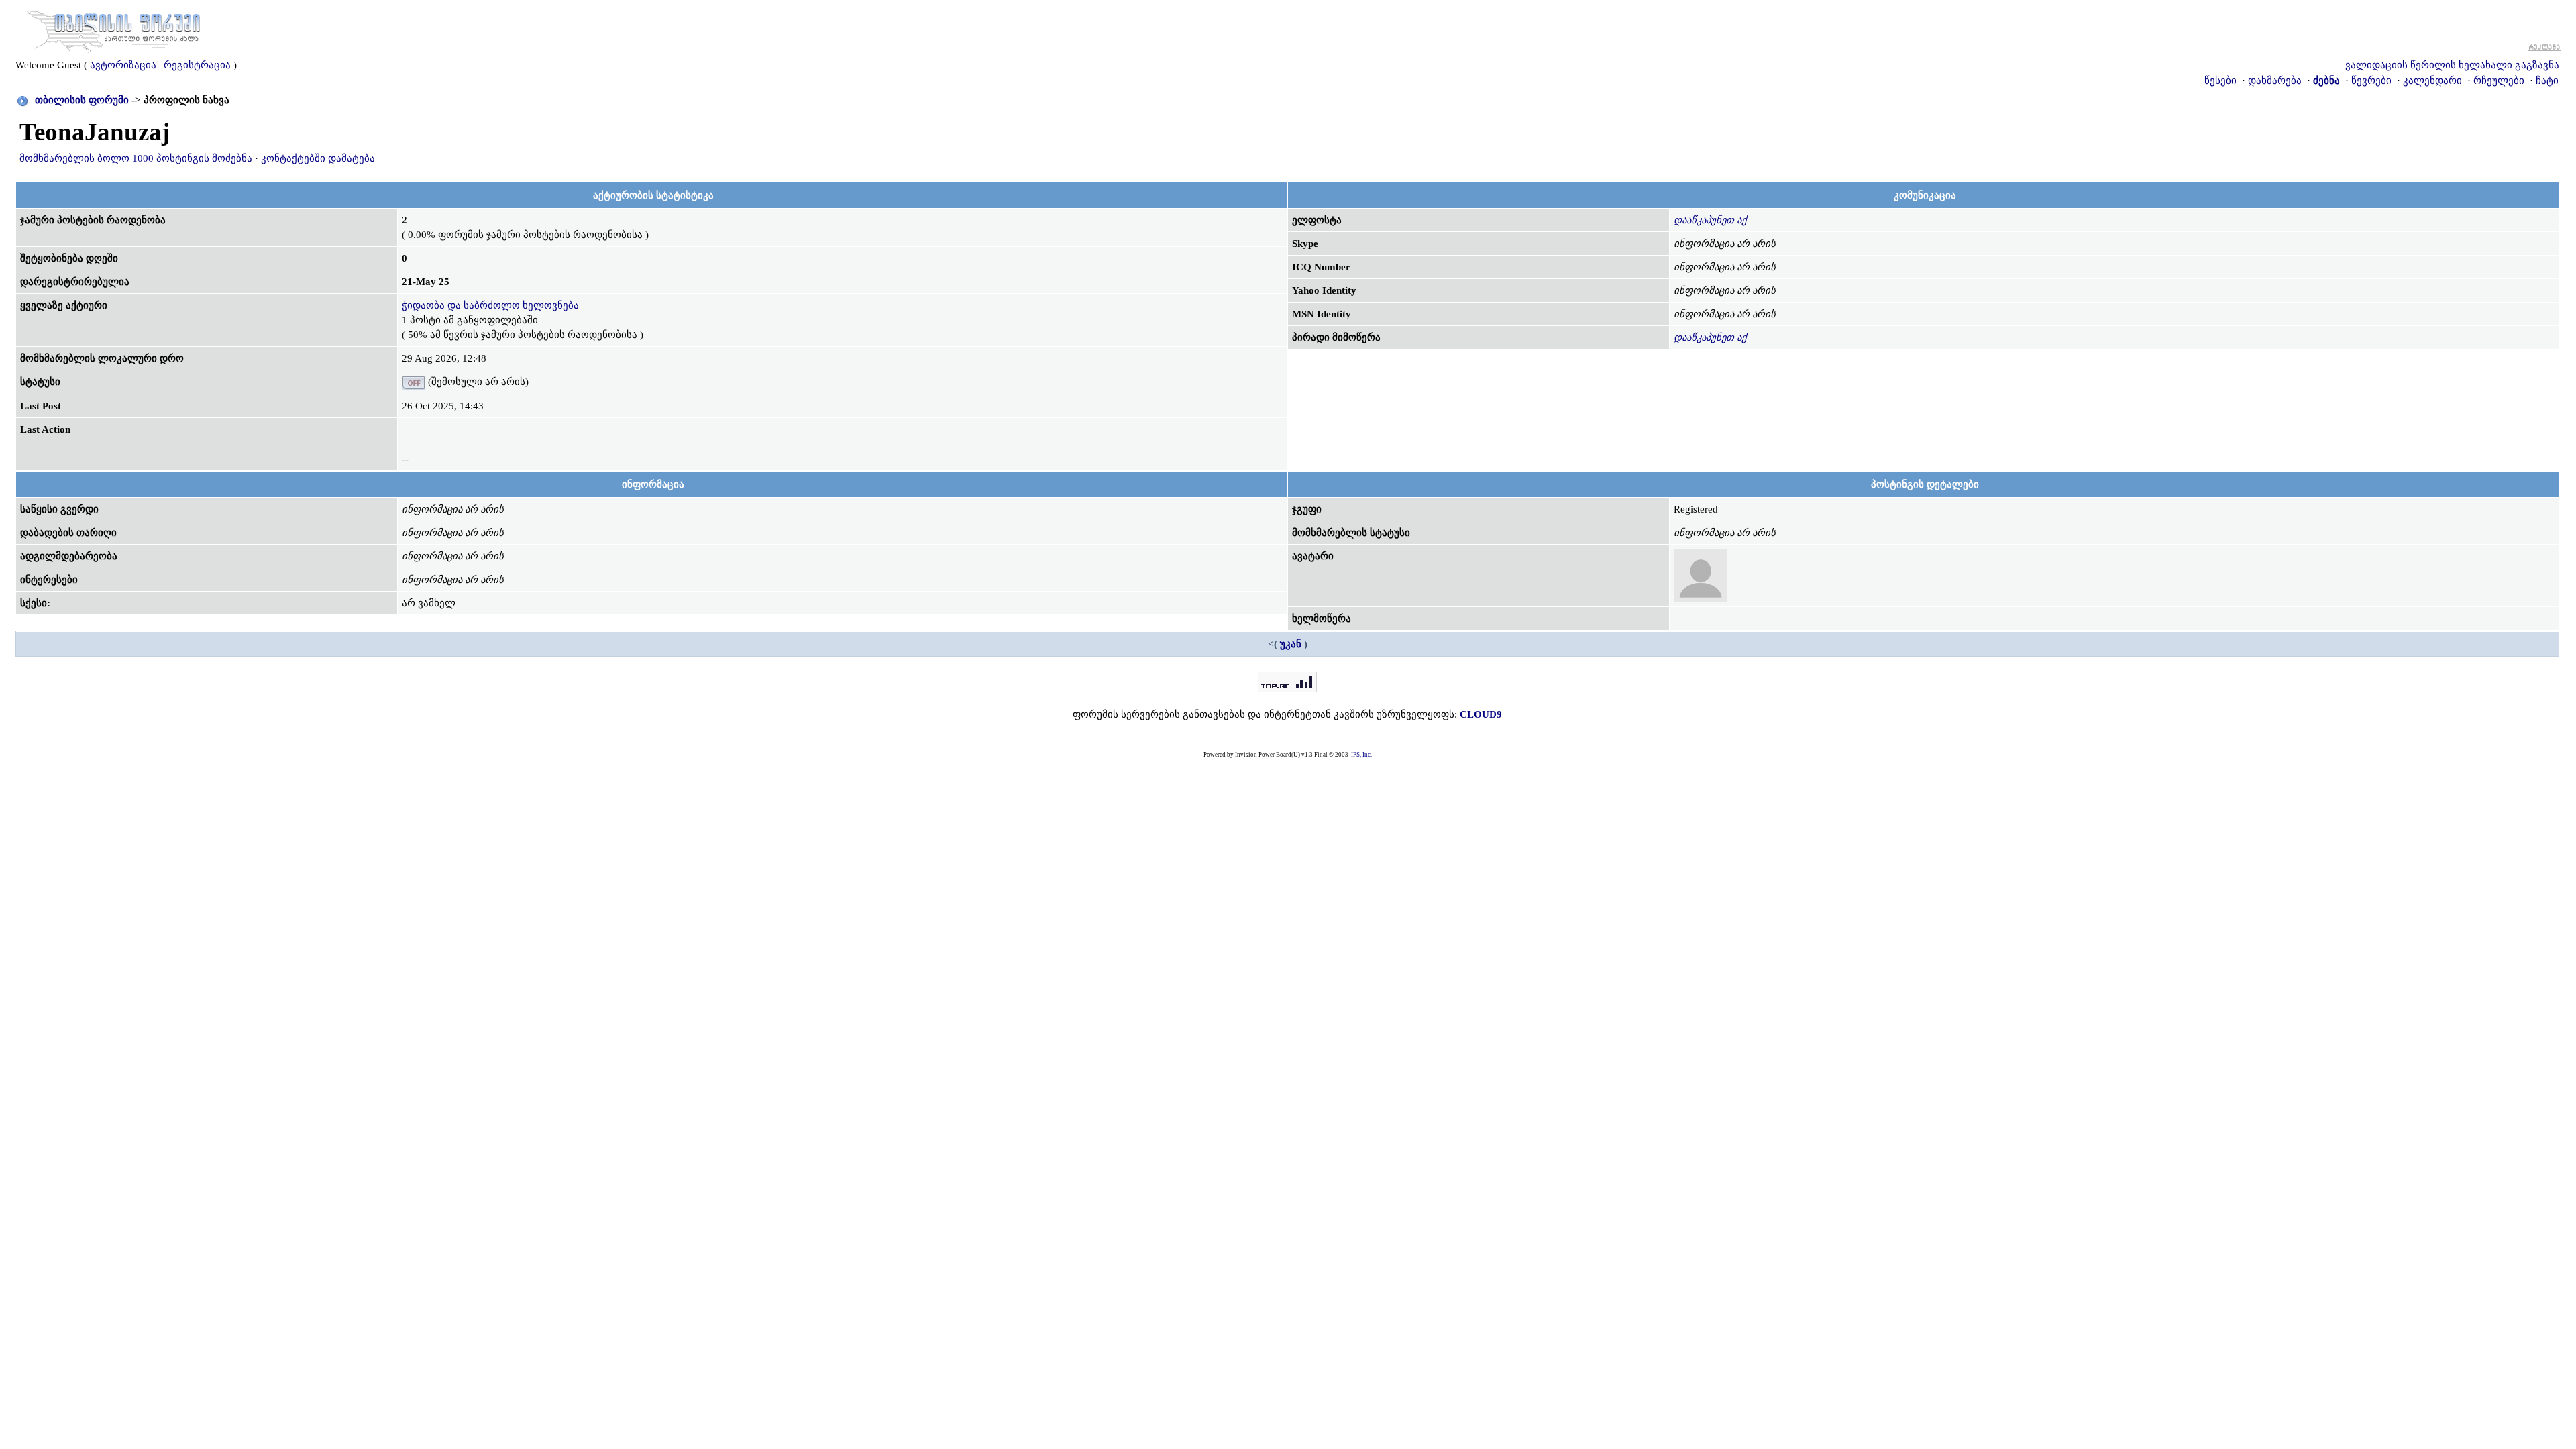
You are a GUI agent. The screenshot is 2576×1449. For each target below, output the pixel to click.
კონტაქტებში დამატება (318, 158)
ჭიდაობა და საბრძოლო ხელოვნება (490, 305)
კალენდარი (2432, 80)
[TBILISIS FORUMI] (113, 29)
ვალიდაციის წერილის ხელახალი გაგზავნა (2452, 65)
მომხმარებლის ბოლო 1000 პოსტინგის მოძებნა (136, 158)
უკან (1291, 644)
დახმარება (2275, 80)
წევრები (2371, 80)
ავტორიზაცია (123, 65)
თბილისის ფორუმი (82, 100)
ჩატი (2547, 80)
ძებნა (2326, 80)
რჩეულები (2499, 80)
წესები (2220, 80)
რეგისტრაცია (197, 65)
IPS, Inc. (1361, 755)
